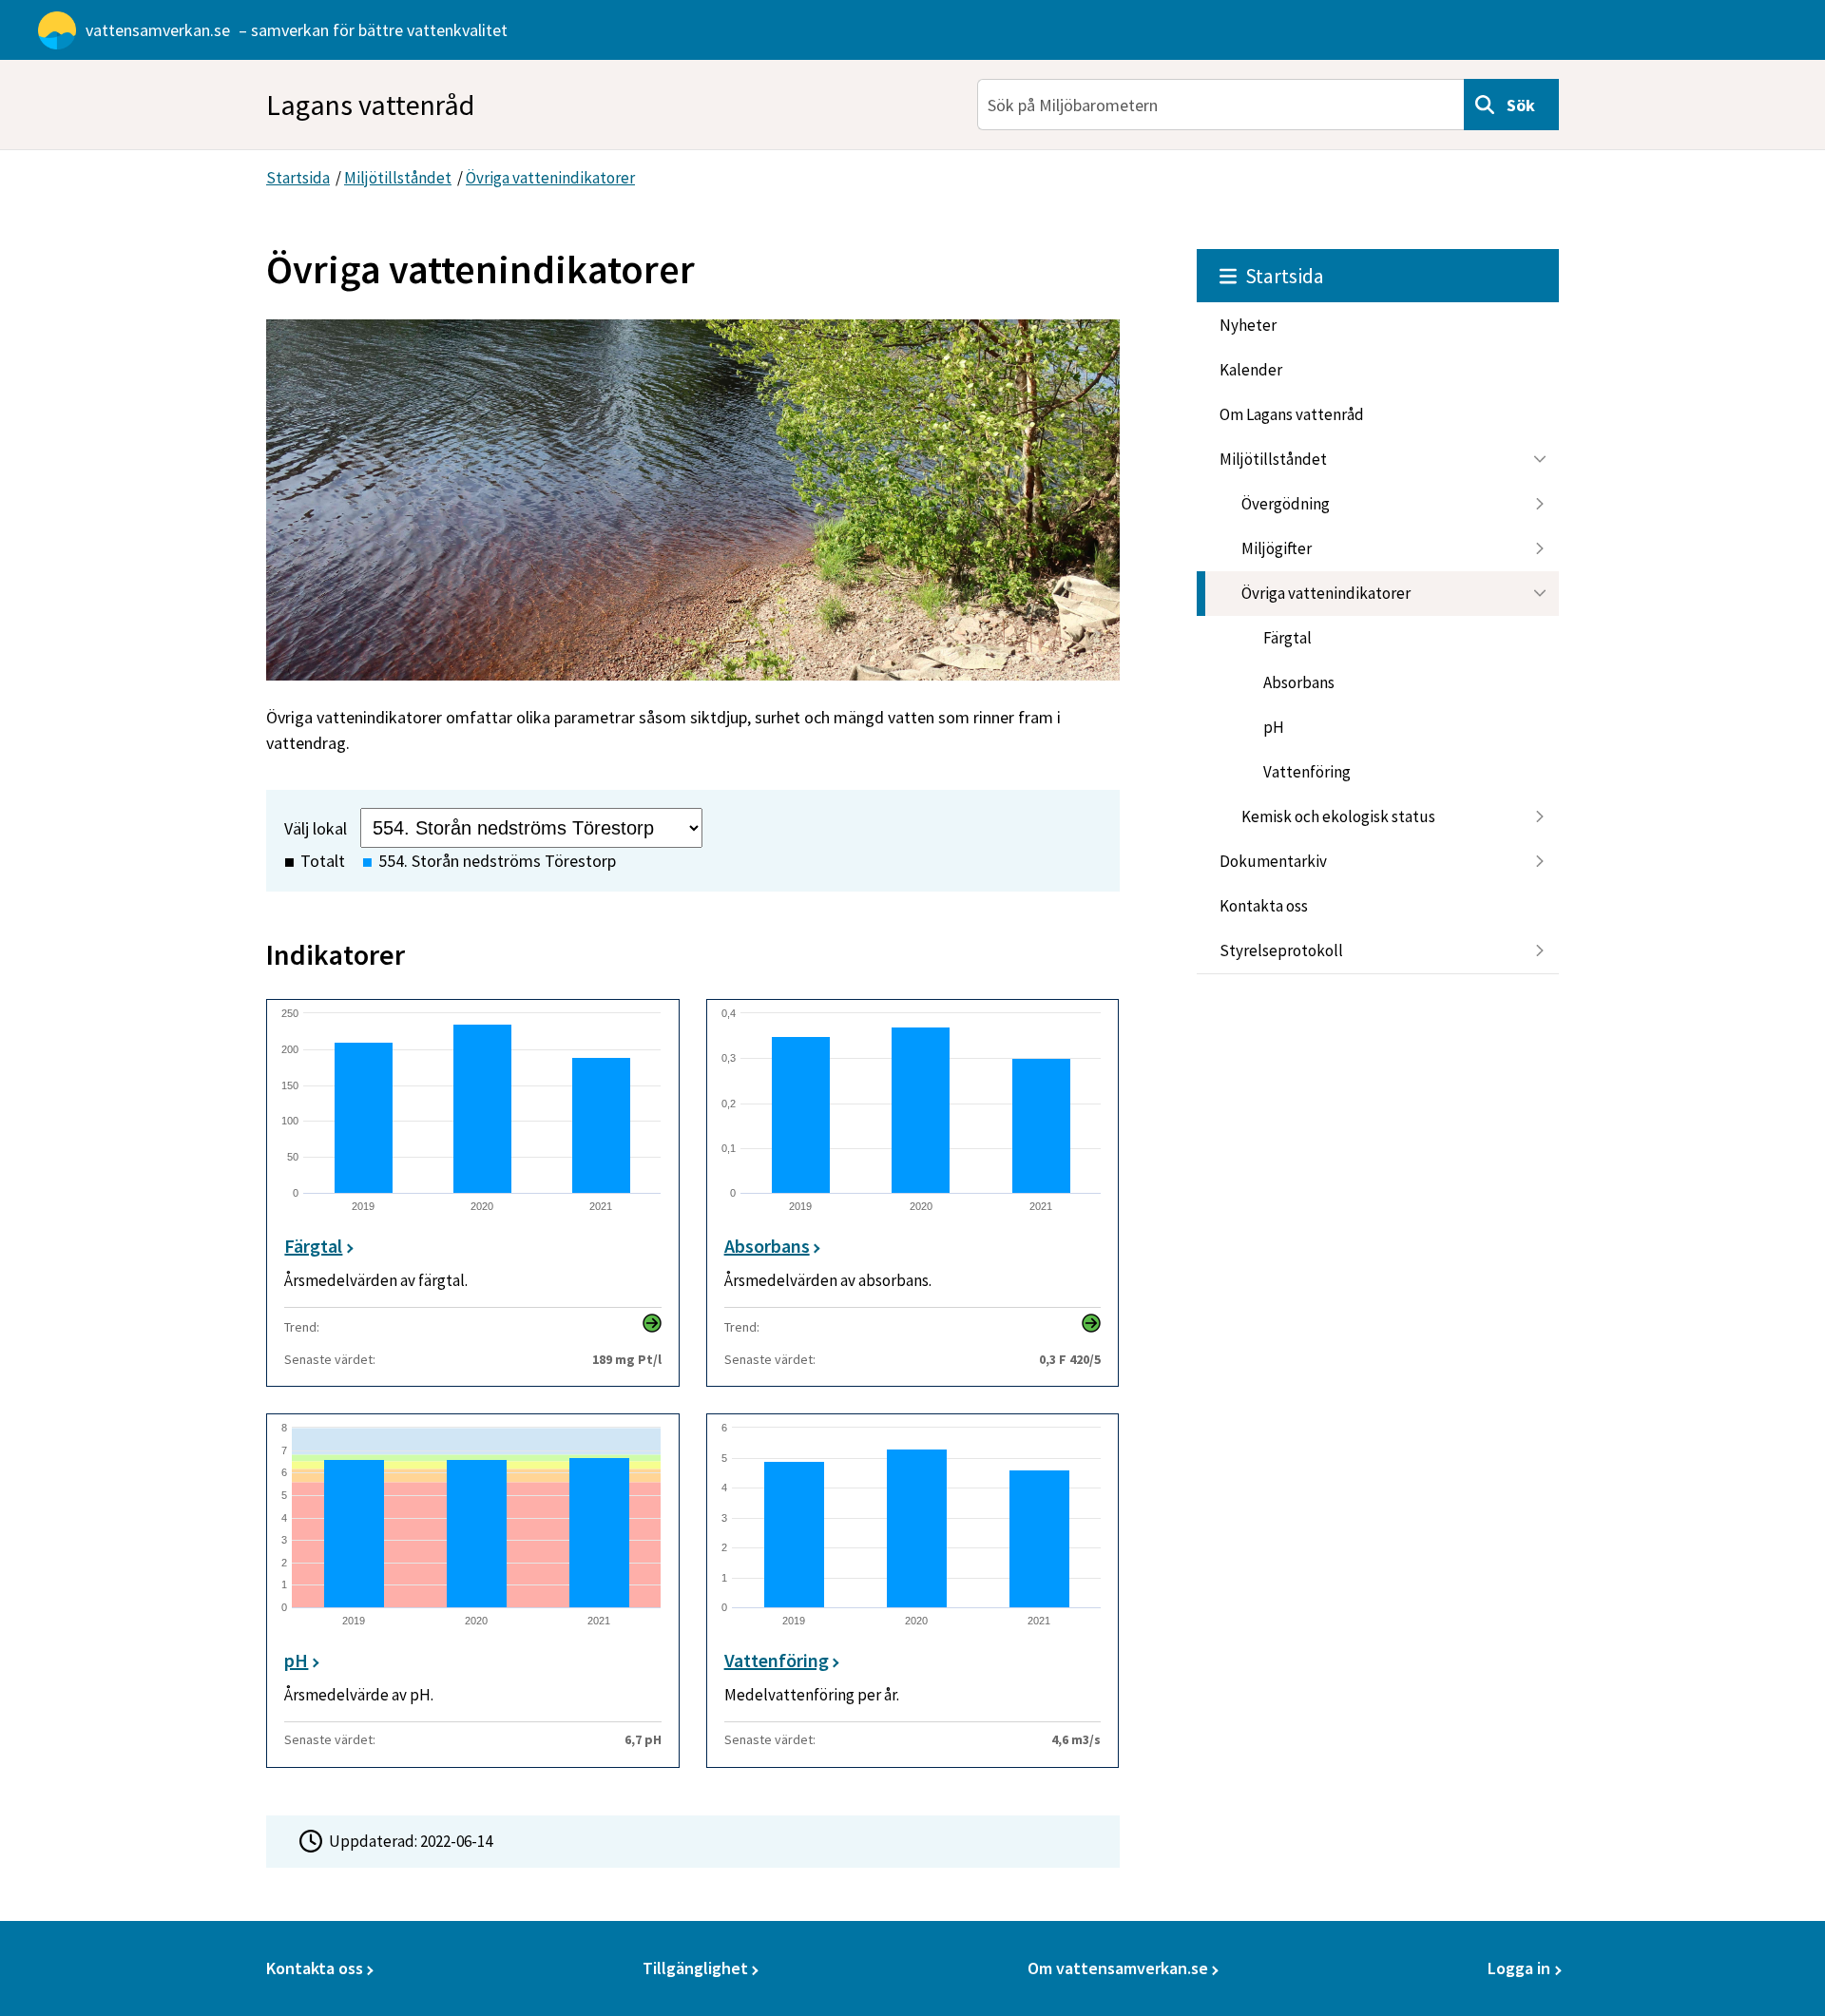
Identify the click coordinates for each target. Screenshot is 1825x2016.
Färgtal (1287, 638)
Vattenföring (1307, 772)
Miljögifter (1277, 548)
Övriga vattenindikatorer (550, 178)
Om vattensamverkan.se (1118, 1968)
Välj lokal (316, 828)
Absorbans (1299, 682)
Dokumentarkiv (1273, 861)
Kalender (1251, 370)
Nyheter (1248, 325)
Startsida (298, 178)
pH (1274, 727)
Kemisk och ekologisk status (1338, 816)
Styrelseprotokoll (1281, 950)
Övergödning (1286, 504)
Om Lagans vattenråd (1292, 414)
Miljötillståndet (398, 178)
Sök (1521, 105)
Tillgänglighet (695, 1968)
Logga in (1519, 1968)
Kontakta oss (1264, 906)
